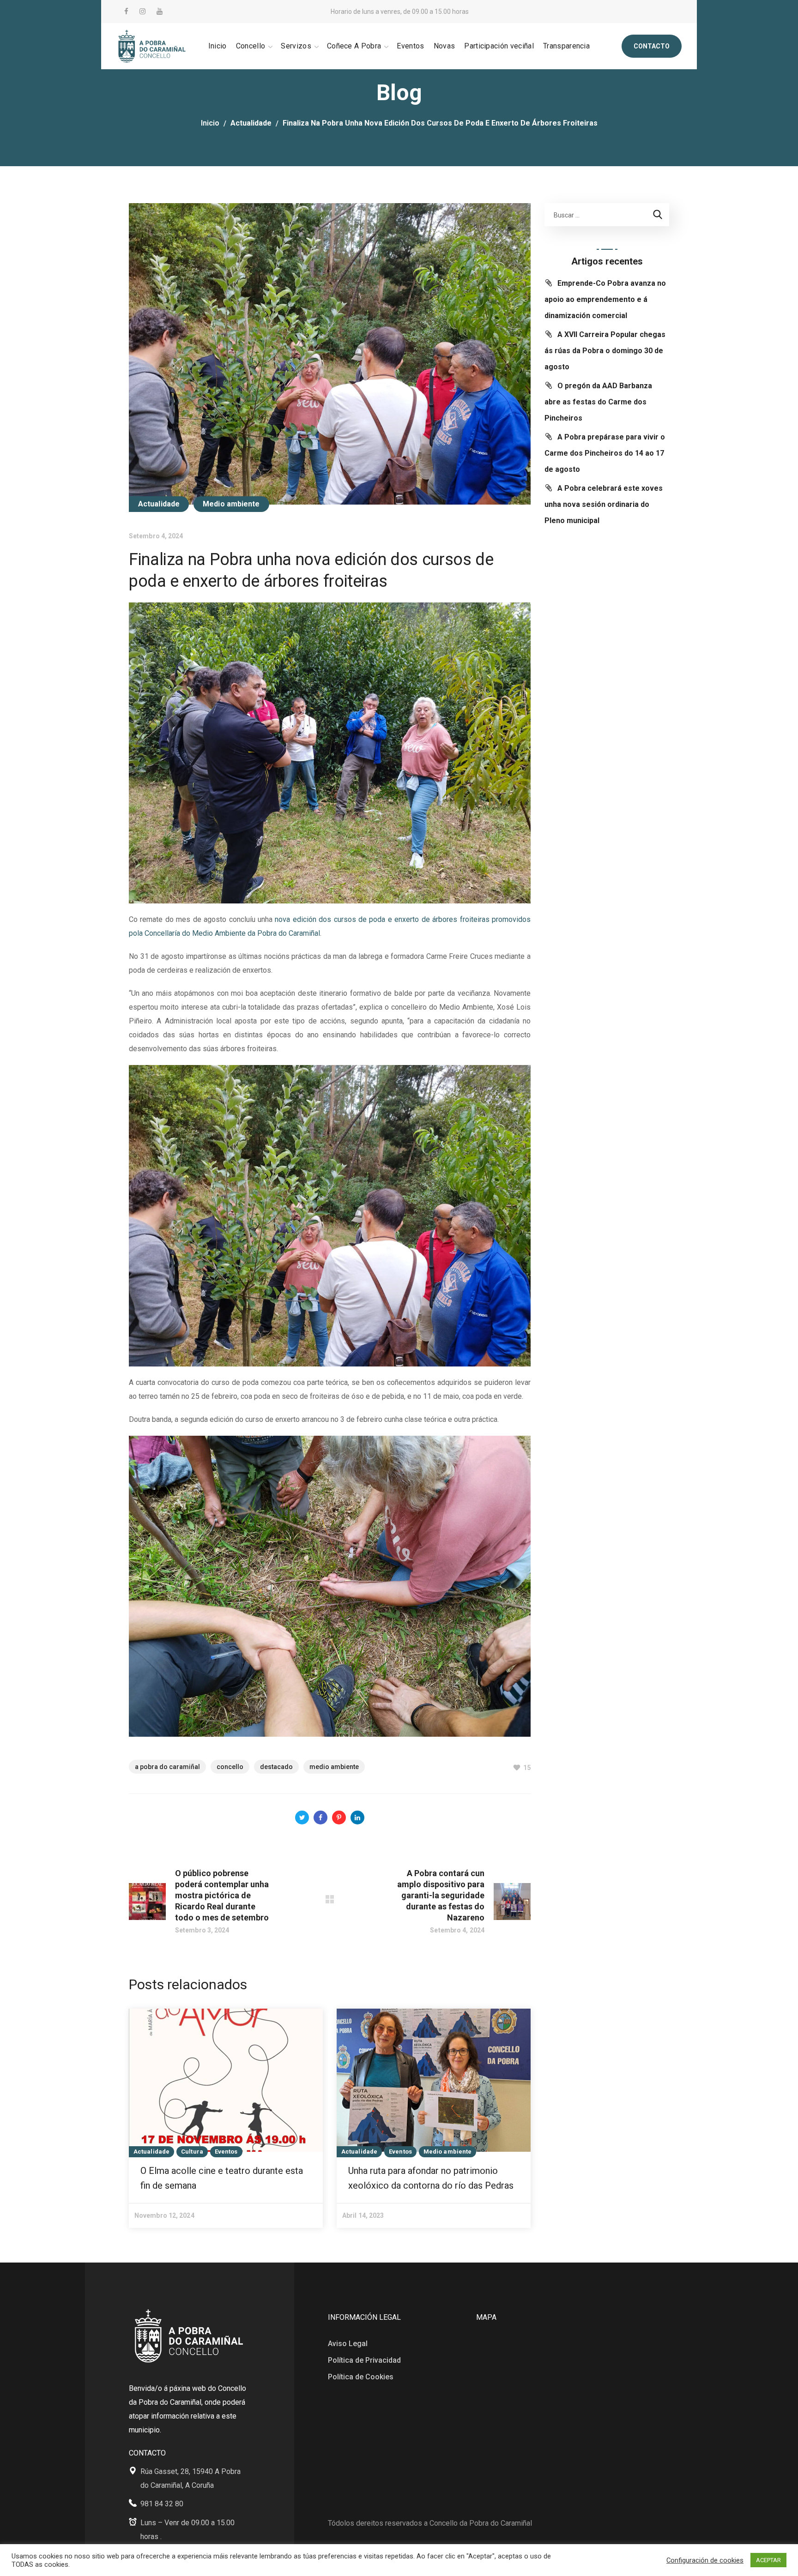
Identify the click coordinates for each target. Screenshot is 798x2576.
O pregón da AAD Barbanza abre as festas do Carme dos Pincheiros (598, 402)
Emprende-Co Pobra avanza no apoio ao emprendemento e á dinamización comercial (605, 299)
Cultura (192, 2152)
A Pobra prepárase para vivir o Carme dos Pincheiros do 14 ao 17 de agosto (605, 453)
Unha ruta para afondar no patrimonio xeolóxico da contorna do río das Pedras (431, 2178)
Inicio (210, 123)
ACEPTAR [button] (768, 2560)
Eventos (226, 2152)
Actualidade (251, 123)
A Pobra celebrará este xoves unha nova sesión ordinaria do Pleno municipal (604, 504)
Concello (230, 1767)
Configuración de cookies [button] (705, 2560)
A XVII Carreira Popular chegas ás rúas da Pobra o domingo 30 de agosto (605, 351)
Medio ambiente (231, 504)
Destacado (276, 1767)
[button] (652, 46)
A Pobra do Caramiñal (167, 1767)
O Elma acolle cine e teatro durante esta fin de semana (222, 2178)
